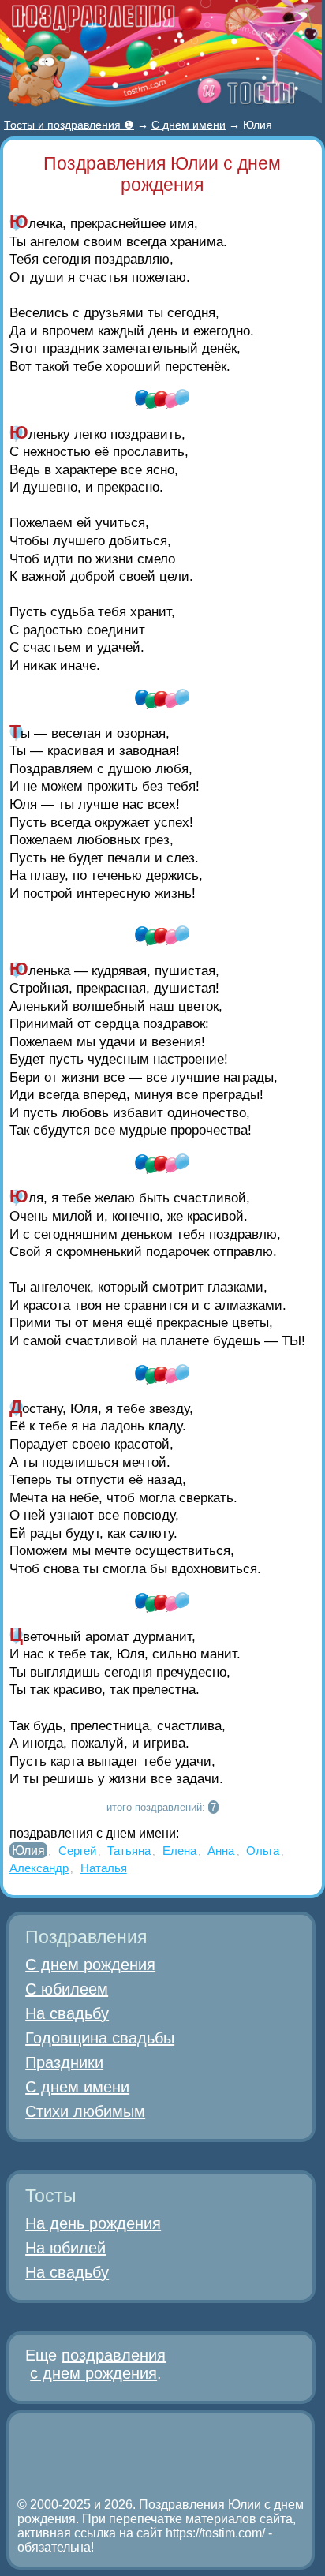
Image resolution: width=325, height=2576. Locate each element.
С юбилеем (67, 1989)
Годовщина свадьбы (100, 2038)
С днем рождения (90, 1965)
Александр (39, 1868)
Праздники (64, 2062)
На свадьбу (67, 2013)
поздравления (114, 2355)
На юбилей (65, 2248)
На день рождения (93, 2223)
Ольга (263, 1851)
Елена (179, 1851)
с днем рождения (93, 2373)
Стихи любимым (85, 2111)
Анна (221, 1851)
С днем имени (77, 2087)
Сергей (77, 1851)
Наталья (104, 1868)
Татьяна (129, 1851)
